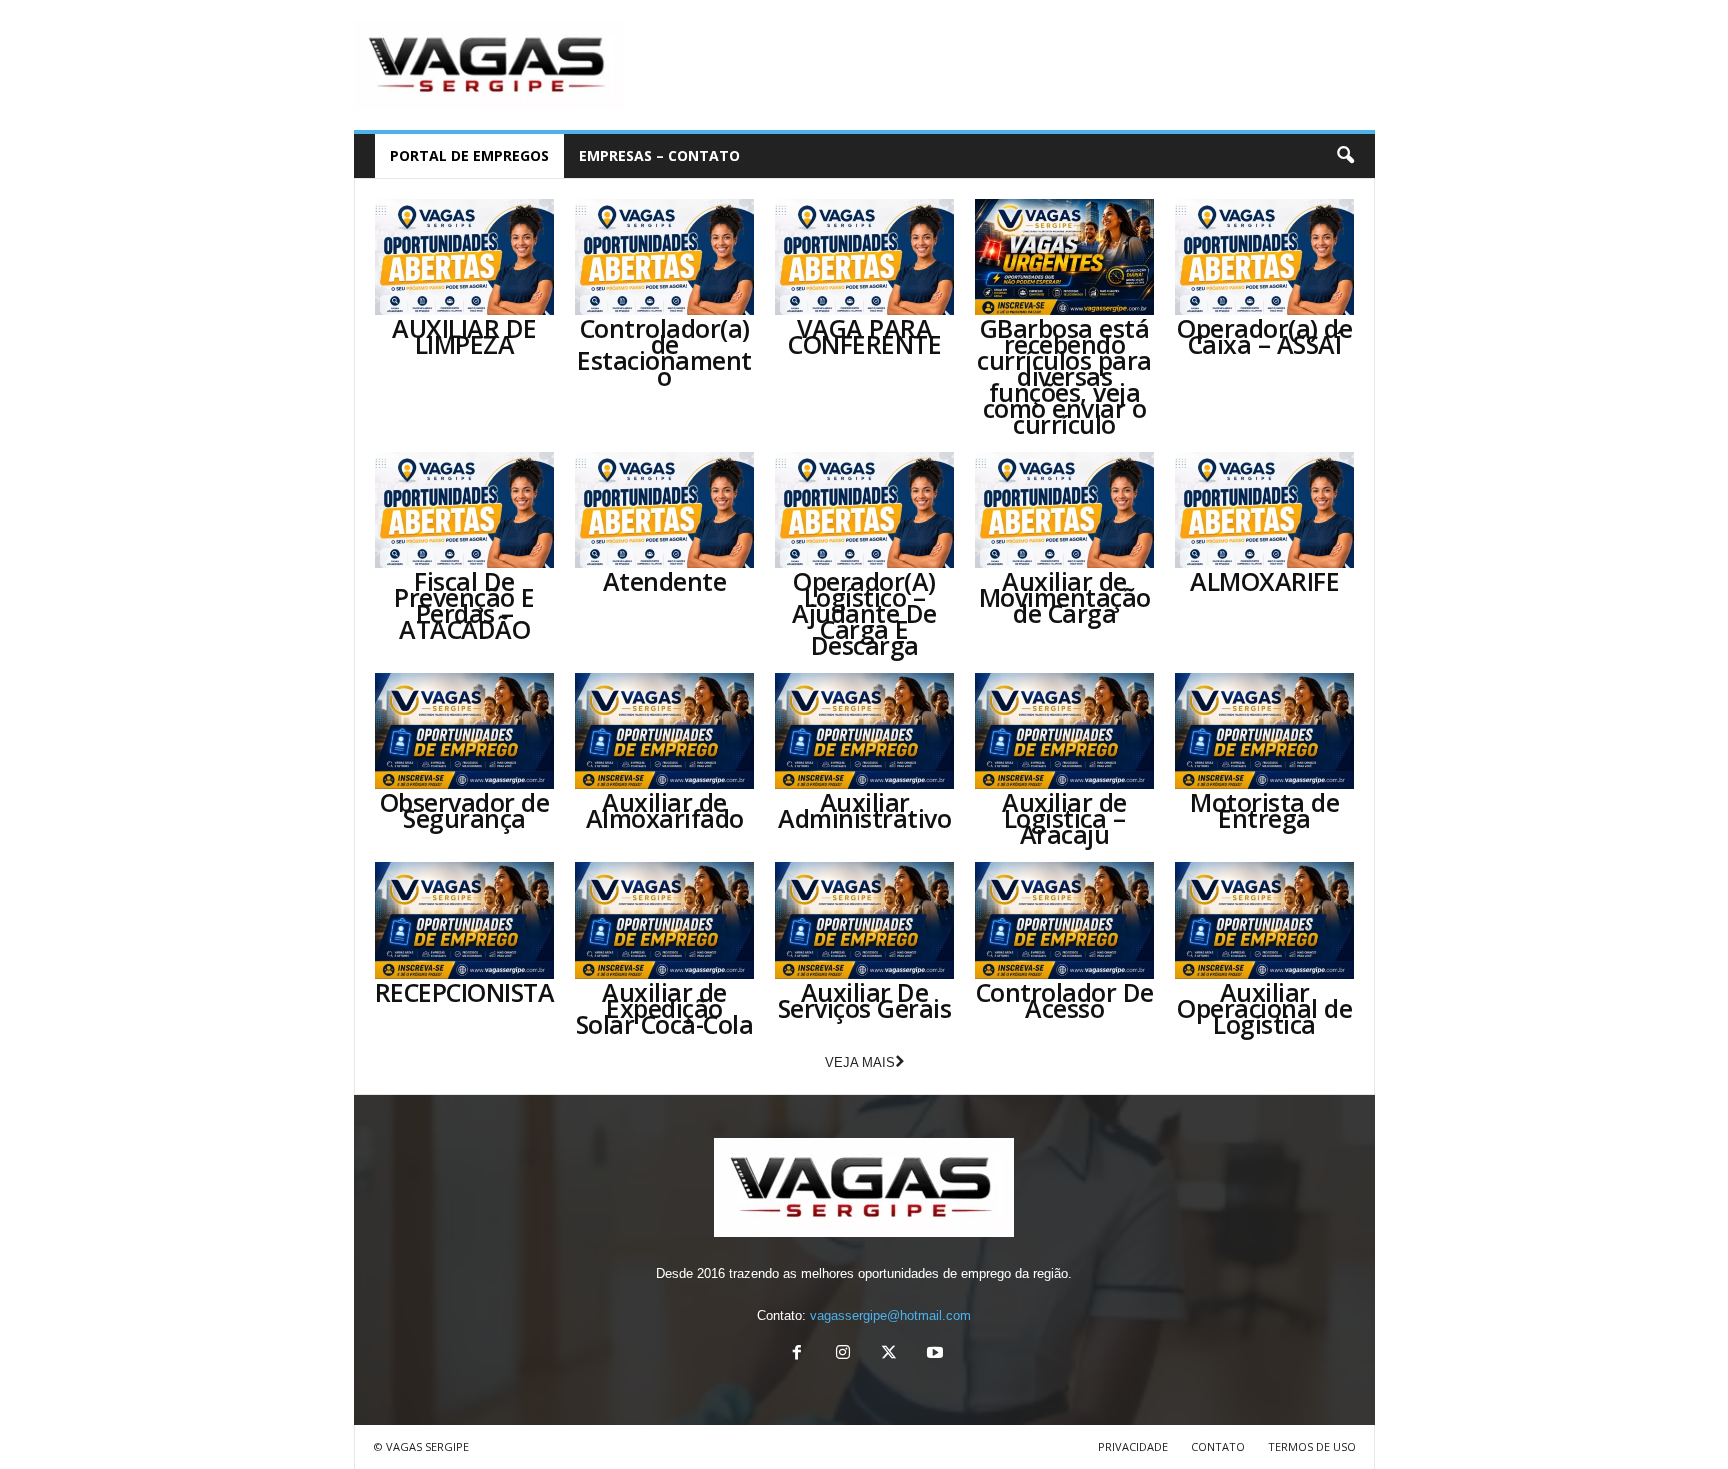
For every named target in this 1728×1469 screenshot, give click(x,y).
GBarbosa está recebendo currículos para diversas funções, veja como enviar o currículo (1064, 376)
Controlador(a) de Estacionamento (664, 352)
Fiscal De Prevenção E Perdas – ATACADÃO (464, 605)
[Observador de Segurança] (465, 731)
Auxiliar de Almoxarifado (665, 810)
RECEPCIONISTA (465, 992)
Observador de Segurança (465, 810)
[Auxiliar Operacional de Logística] (1265, 920)
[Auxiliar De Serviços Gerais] (865, 920)
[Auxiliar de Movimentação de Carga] (1065, 510)
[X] (889, 1354)
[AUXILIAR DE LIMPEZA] (465, 257)
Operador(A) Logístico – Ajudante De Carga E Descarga (864, 613)
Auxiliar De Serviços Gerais (865, 1000)
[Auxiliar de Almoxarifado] (665, 731)
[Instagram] (843, 1354)
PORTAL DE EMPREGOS (469, 155)
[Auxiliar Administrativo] (865, 731)
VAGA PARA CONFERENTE (864, 336)
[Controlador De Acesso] (1065, 920)
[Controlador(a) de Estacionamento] (665, 257)
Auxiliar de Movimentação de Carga (1065, 597)
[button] (1345, 156)
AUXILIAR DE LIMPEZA (464, 336)
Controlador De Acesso (1065, 1000)
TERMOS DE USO (1312, 1446)
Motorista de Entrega (1264, 810)
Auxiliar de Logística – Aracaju (1064, 818)
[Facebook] (797, 1354)
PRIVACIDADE (1133, 1446)
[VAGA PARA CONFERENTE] (865, 257)
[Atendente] (665, 510)
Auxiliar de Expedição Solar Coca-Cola (665, 1008)
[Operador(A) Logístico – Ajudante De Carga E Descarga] (865, 510)
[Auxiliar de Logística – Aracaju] (1065, 731)
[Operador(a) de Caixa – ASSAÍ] (1265, 257)
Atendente (665, 581)
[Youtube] (933, 1354)
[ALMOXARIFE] (1265, 510)
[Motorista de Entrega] (1265, 731)
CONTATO (1218, 1446)
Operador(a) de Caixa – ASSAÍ (1264, 336)
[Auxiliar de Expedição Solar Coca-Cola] (665, 920)
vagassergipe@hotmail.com (890, 1315)
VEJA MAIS (860, 1062)
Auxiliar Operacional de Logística (1264, 1008)
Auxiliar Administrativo (864, 810)
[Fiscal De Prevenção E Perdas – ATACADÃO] (465, 510)
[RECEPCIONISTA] (465, 920)
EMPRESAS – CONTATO (659, 155)
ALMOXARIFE (1264, 581)
